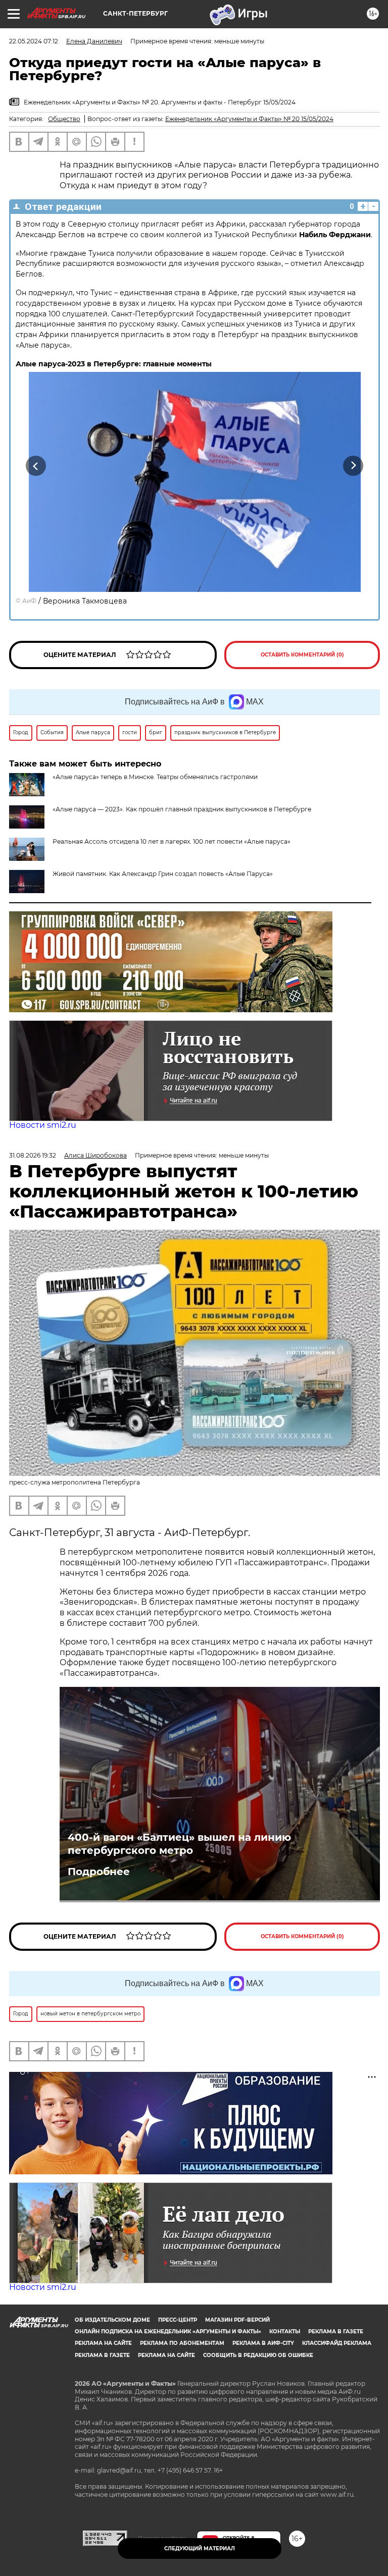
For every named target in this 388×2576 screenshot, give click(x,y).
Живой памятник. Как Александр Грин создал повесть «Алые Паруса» (163, 874)
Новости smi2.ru (43, 1125)
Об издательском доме (112, 2320)
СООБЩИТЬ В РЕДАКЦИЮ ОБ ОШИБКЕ (258, 2355)
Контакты (285, 2332)
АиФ (29, 601)
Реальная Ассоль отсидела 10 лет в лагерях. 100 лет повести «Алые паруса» (172, 841)
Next (353, 466)
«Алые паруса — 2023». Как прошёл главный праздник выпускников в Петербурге (182, 809)
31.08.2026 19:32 (33, 1155)
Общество (64, 119)
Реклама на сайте (103, 2343)
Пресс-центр (178, 2320)
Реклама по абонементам (182, 2343)
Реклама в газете (336, 2332)
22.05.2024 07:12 (34, 41)
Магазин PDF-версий (237, 2320)
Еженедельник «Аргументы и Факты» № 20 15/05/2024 (249, 119)
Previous (36, 466)
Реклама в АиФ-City (263, 2343)
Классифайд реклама (337, 2343)
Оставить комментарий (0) (302, 655)
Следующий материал (200, 2548)
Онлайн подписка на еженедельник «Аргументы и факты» (168, 2332)
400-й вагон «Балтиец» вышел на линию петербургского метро (179, 1844)
